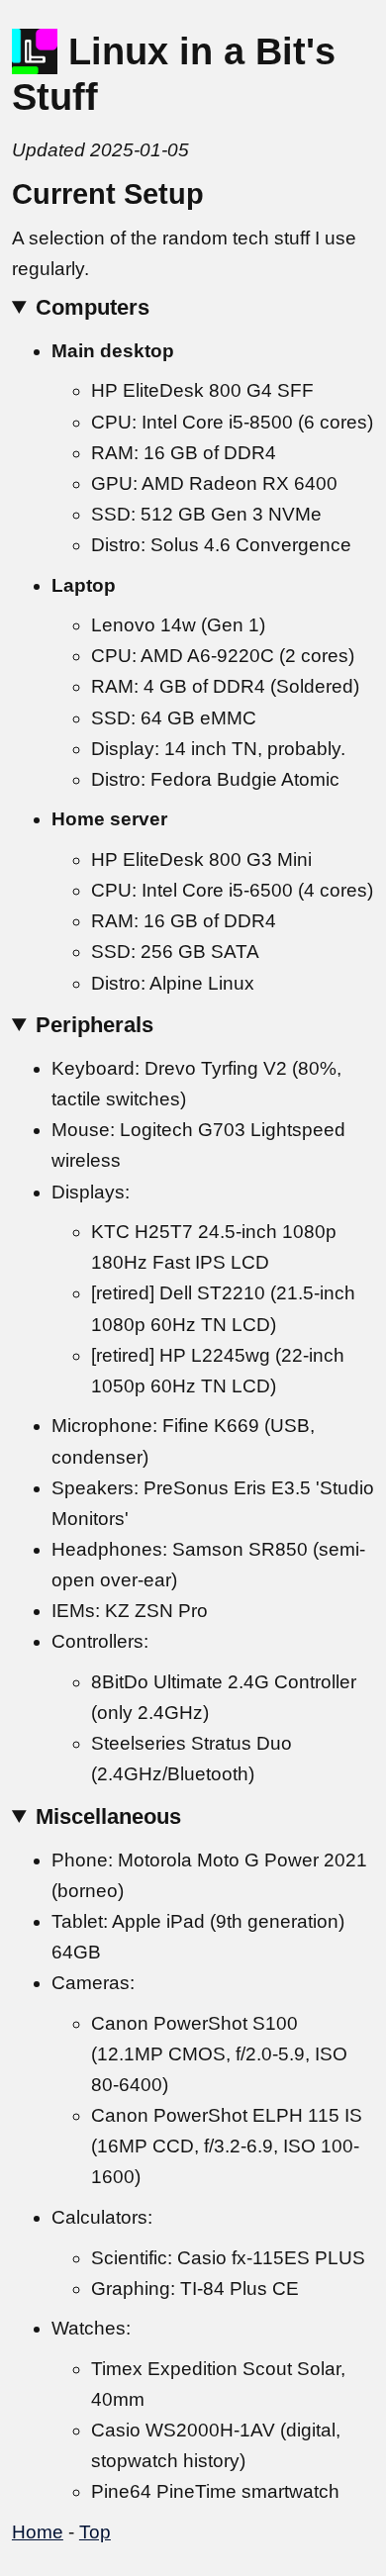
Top (95, 2532)
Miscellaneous (108, 1816)
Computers (93, 307)
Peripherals (95, 1025)
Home (38, 2532)
